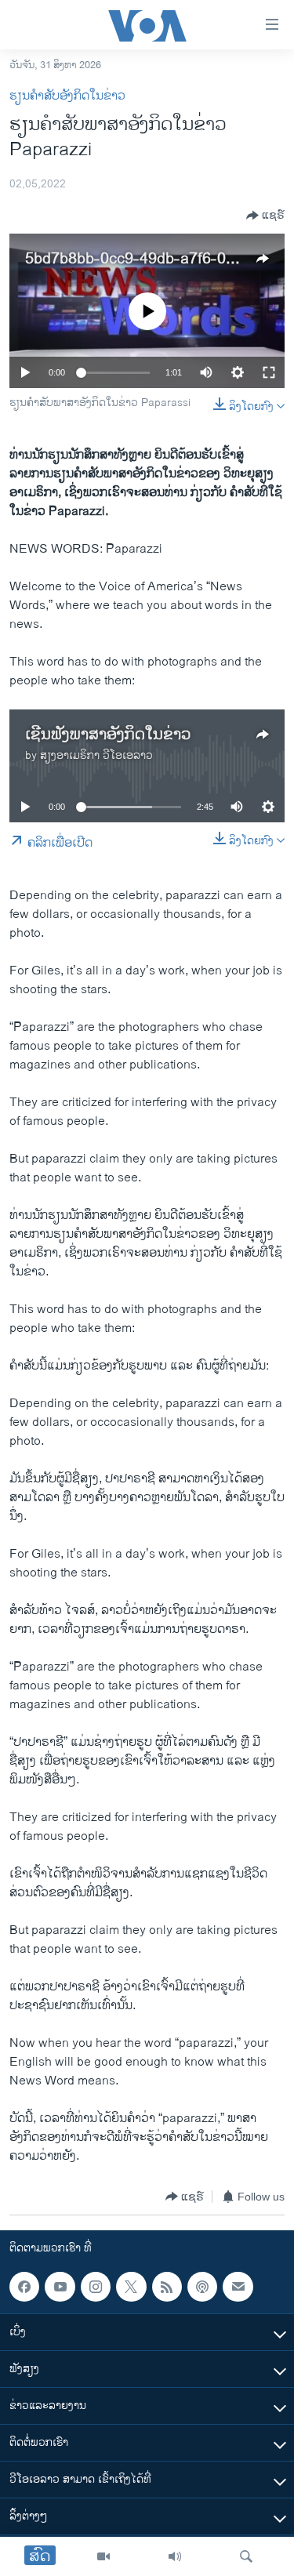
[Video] (103, 2556)
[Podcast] (202, 2287)
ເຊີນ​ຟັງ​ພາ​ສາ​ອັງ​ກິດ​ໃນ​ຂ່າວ (108, 735)
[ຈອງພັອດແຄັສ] (238, 2287)
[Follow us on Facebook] (24, 2287)
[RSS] (167, 2287)
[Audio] (175, 2556)
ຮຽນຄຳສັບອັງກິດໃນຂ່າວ (67, 96)
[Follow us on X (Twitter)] (131, 2287)
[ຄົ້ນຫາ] (246, 2556)
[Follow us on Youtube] (60, 2287)
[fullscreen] (269, 372)
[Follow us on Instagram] (96, 2287)
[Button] (265, 216)
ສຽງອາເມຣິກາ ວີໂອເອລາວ (96, 755)
